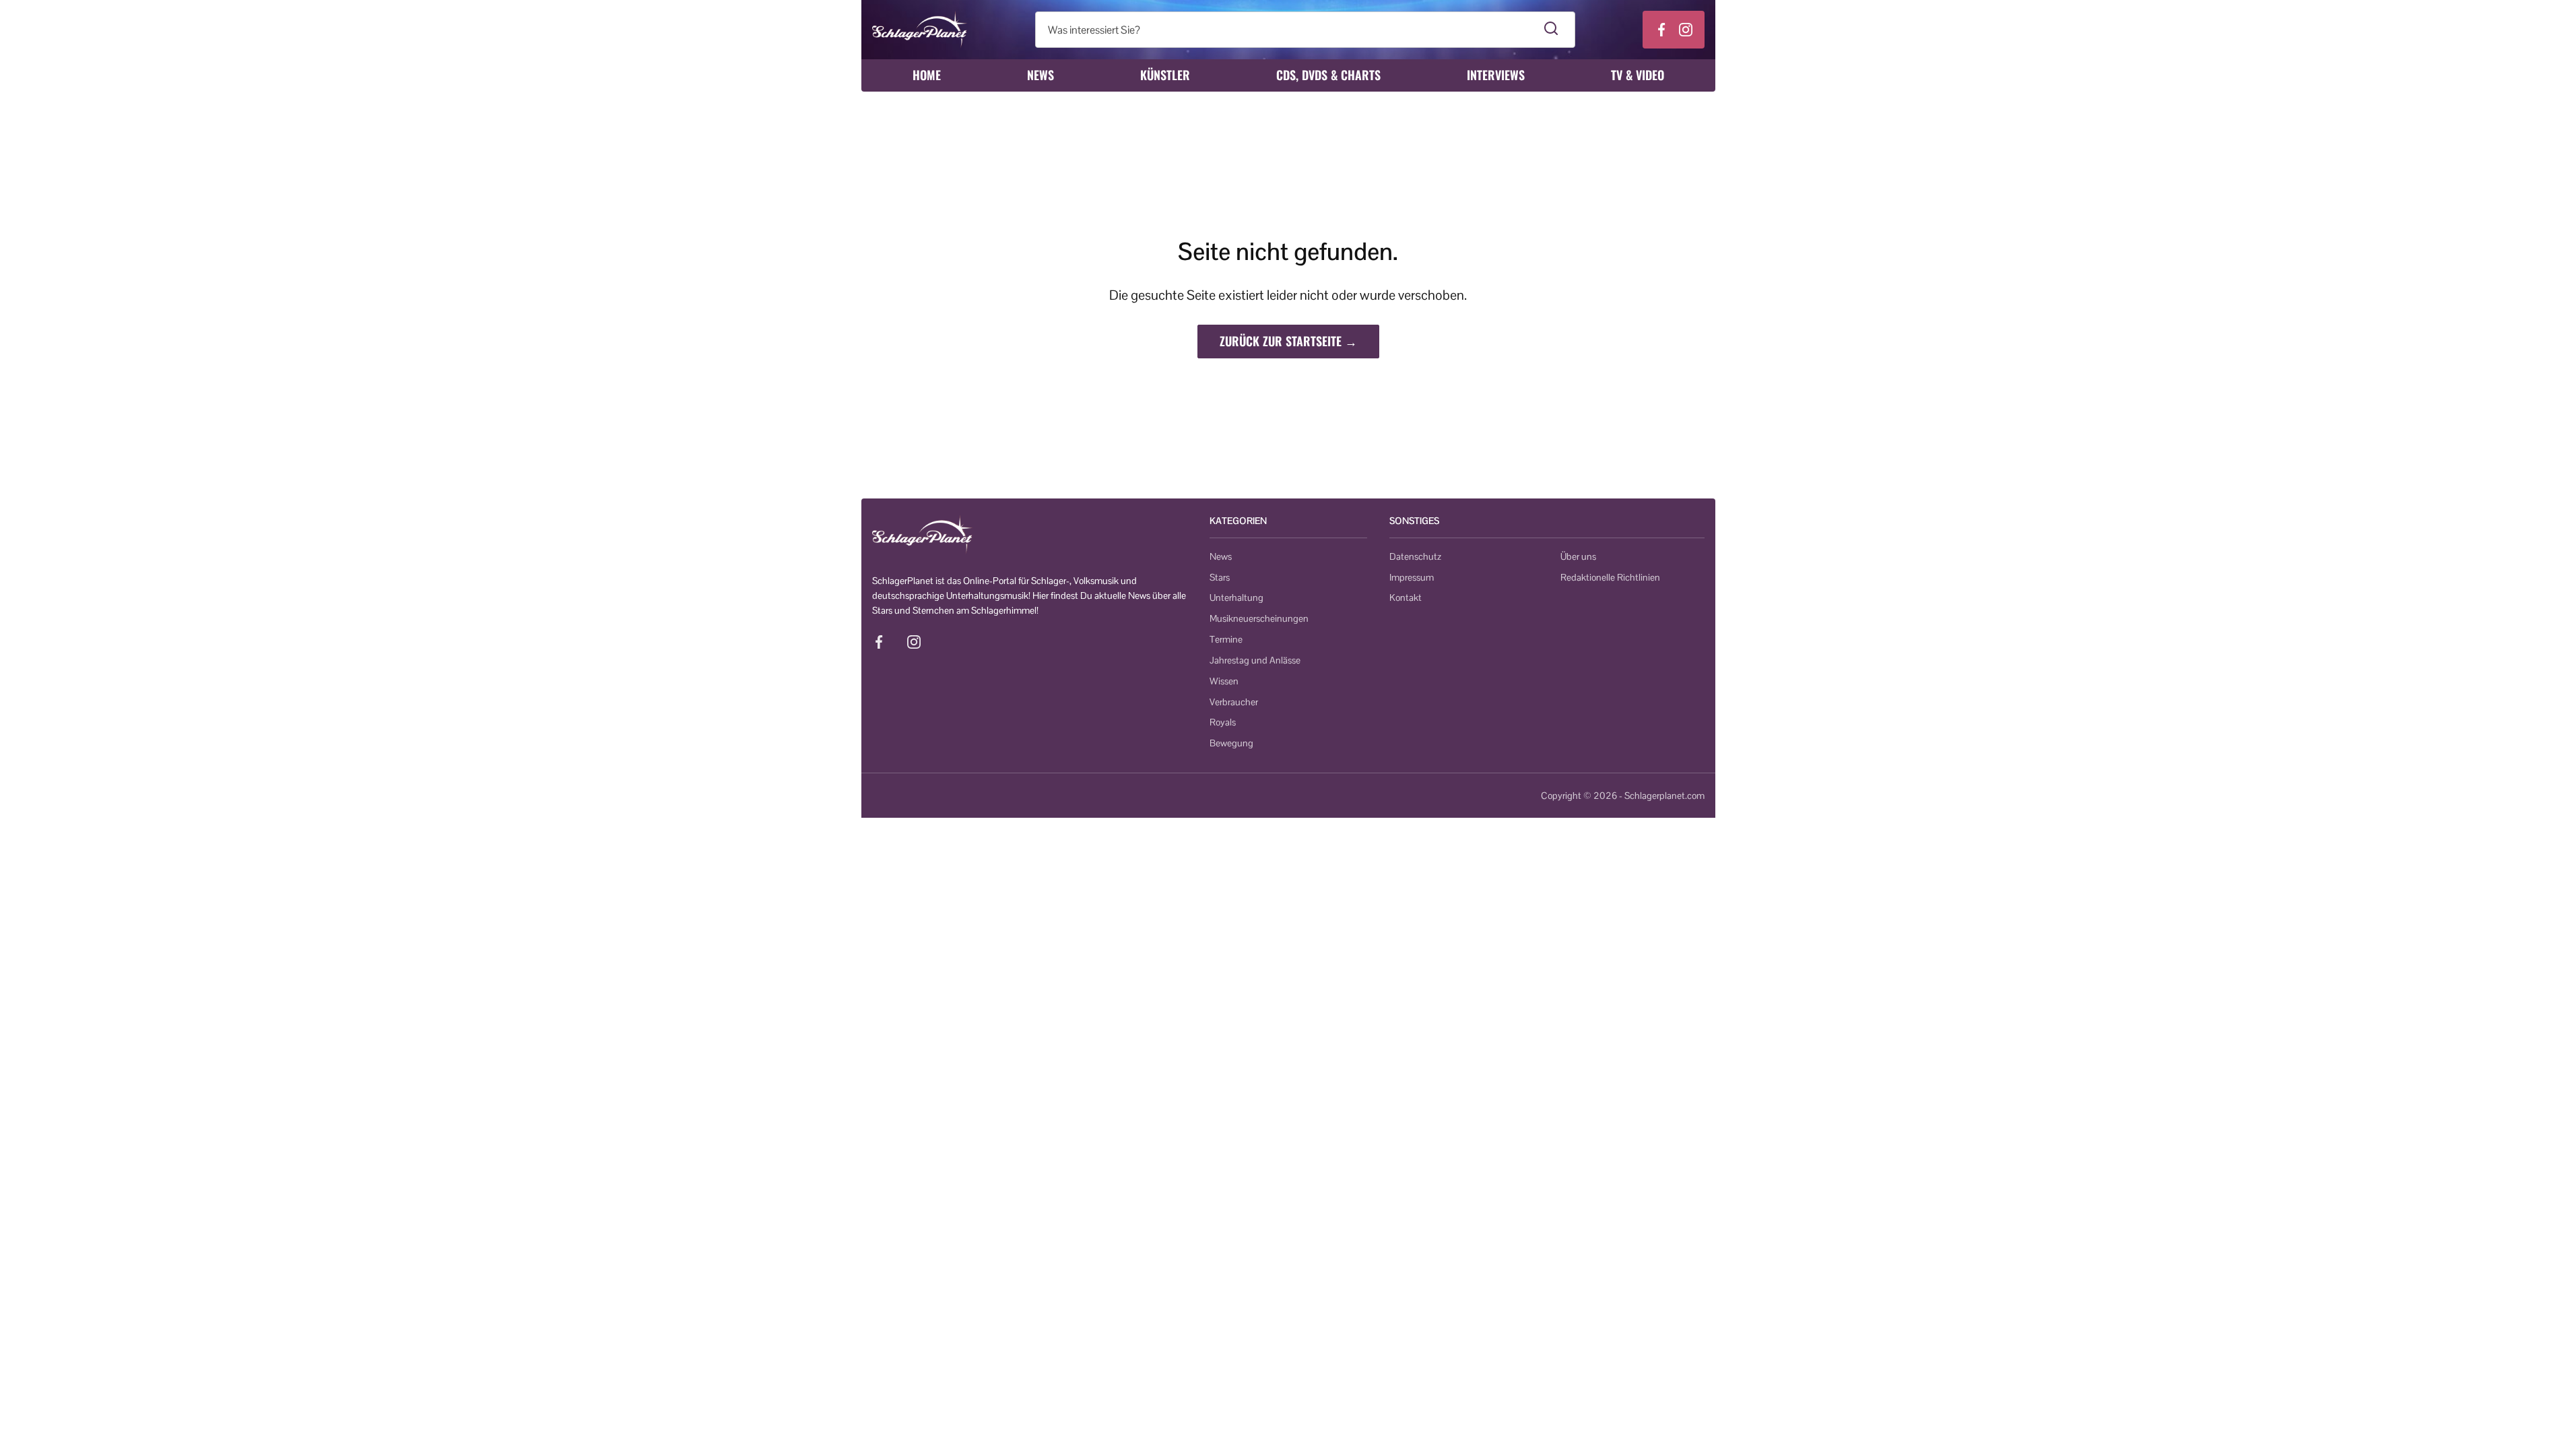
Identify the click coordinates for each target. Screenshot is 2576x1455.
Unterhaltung (1236, 597)
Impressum (1412, 577)
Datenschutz (1415, 556)
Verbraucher (1234, 702)
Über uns (1578, 556)
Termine (1226, 639)
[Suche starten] (1551, 30)
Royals (1223, 722)
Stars (1220, 577)
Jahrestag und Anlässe (1255, 660)
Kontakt (1406, 597)
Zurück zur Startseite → (1288, 341)
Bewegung (1231, 743)
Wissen (1224, 681)
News (1041, 75)
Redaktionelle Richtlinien (1610, 577)
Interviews (1496, 75)
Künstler (1165, 75)
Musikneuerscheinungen (1259, 618)
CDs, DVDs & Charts (1328, 75)
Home (927, 75)
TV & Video (1638, 75)
